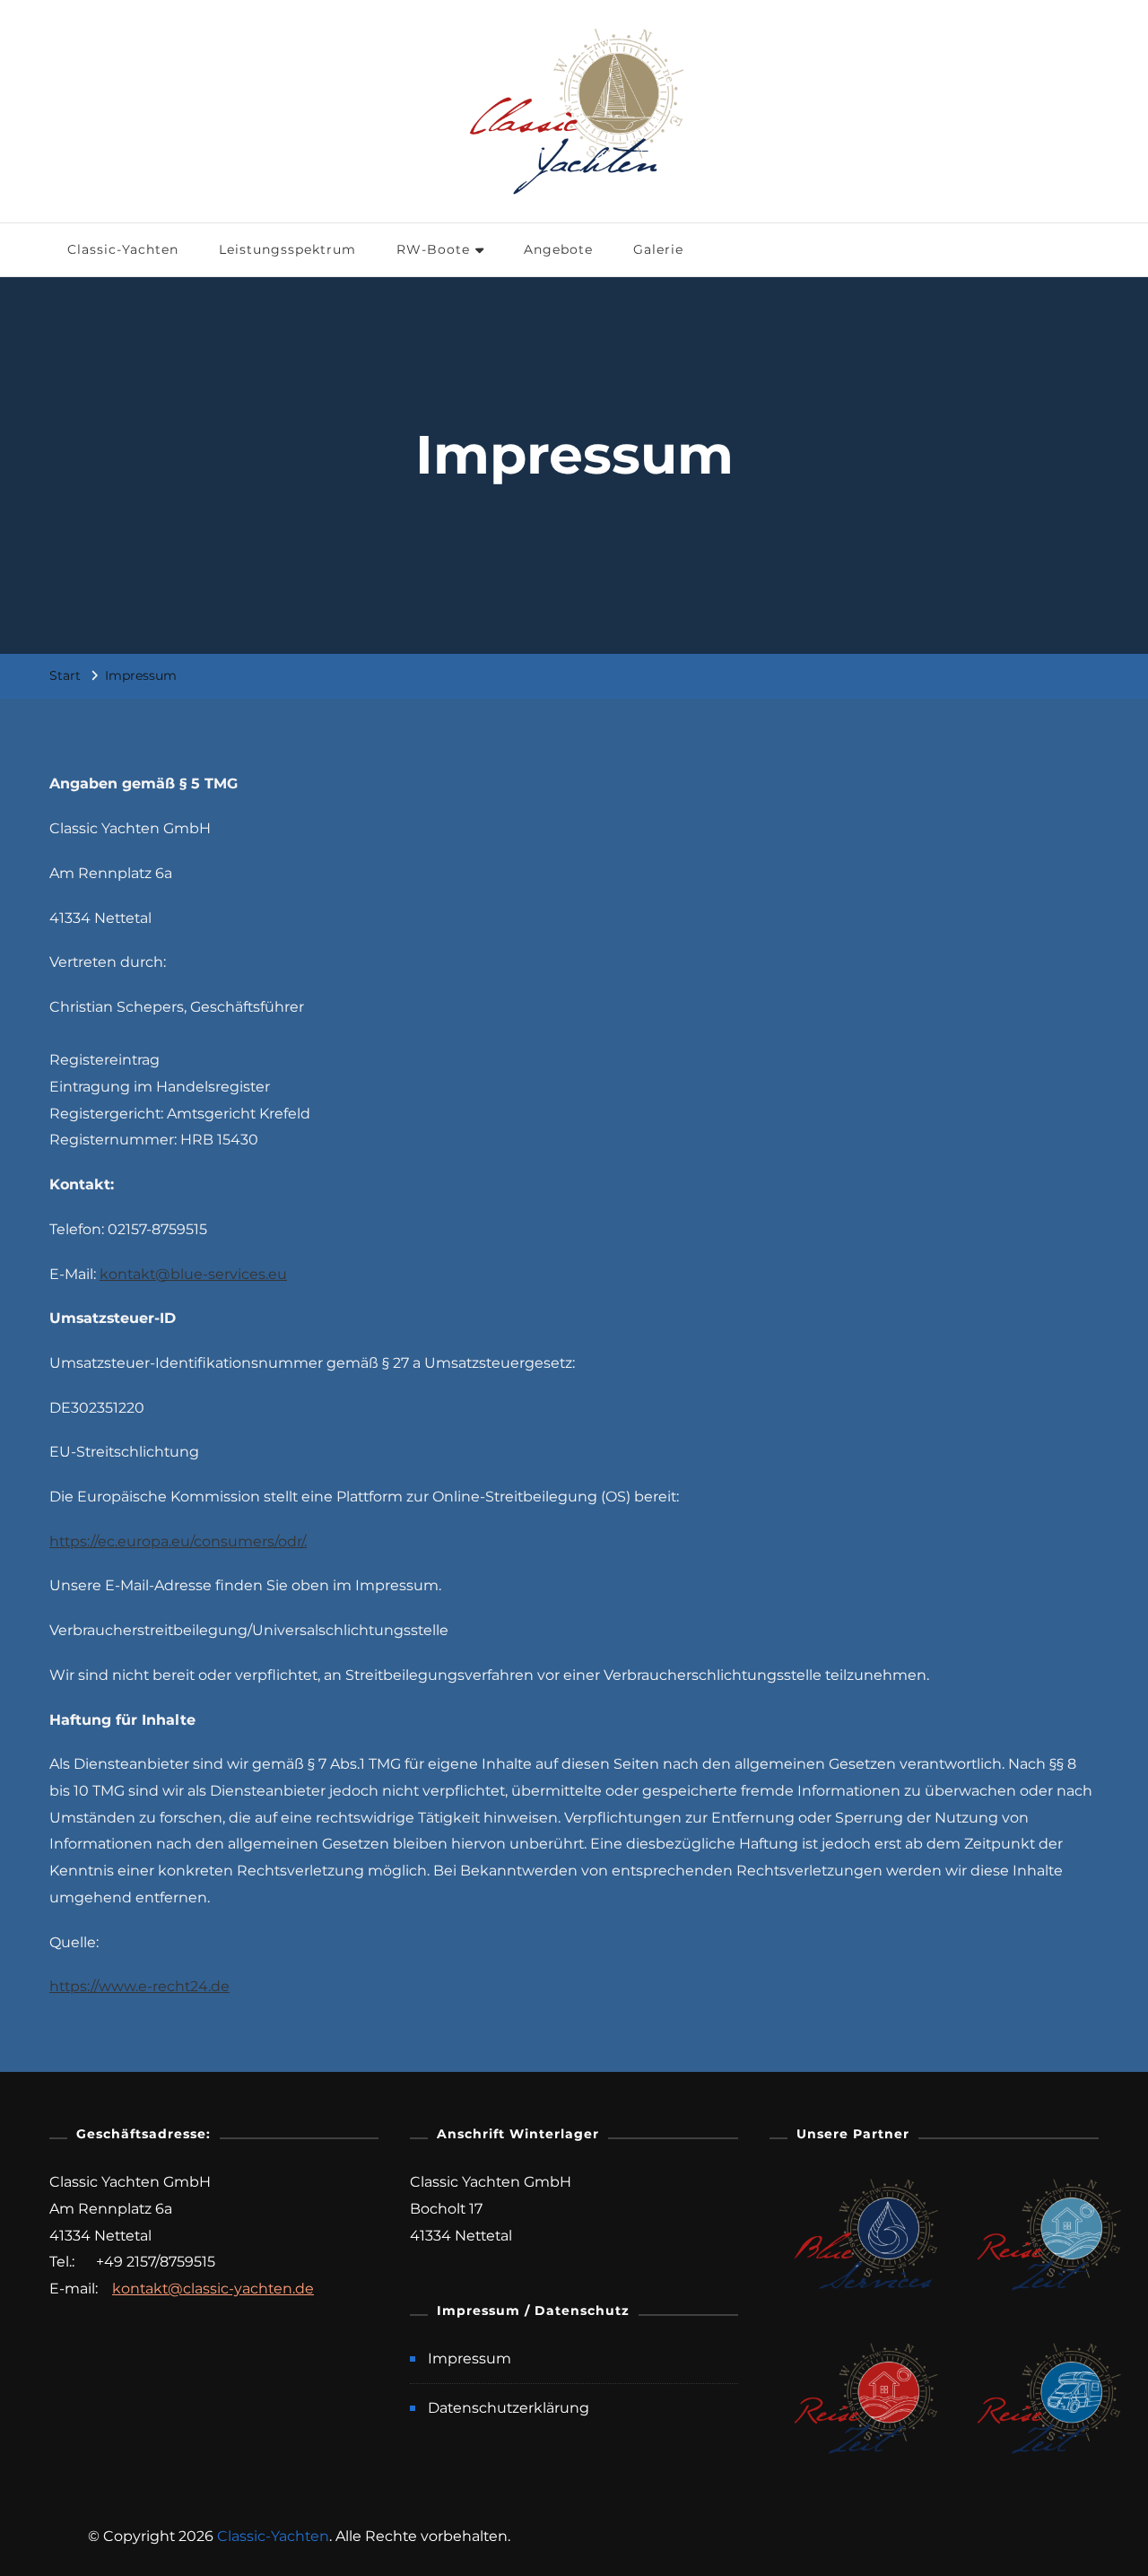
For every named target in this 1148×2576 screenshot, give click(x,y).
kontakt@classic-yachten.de (213, 2289)
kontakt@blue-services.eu (193, 1274)
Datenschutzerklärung (509, 2408)
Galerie (658, 249)
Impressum (470, 2358)
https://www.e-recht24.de (139, 1986)
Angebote (558, 249)
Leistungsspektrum (287, 249)
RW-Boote (433, 249)
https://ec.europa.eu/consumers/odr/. (178, 1541)
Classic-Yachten (123, 249)
